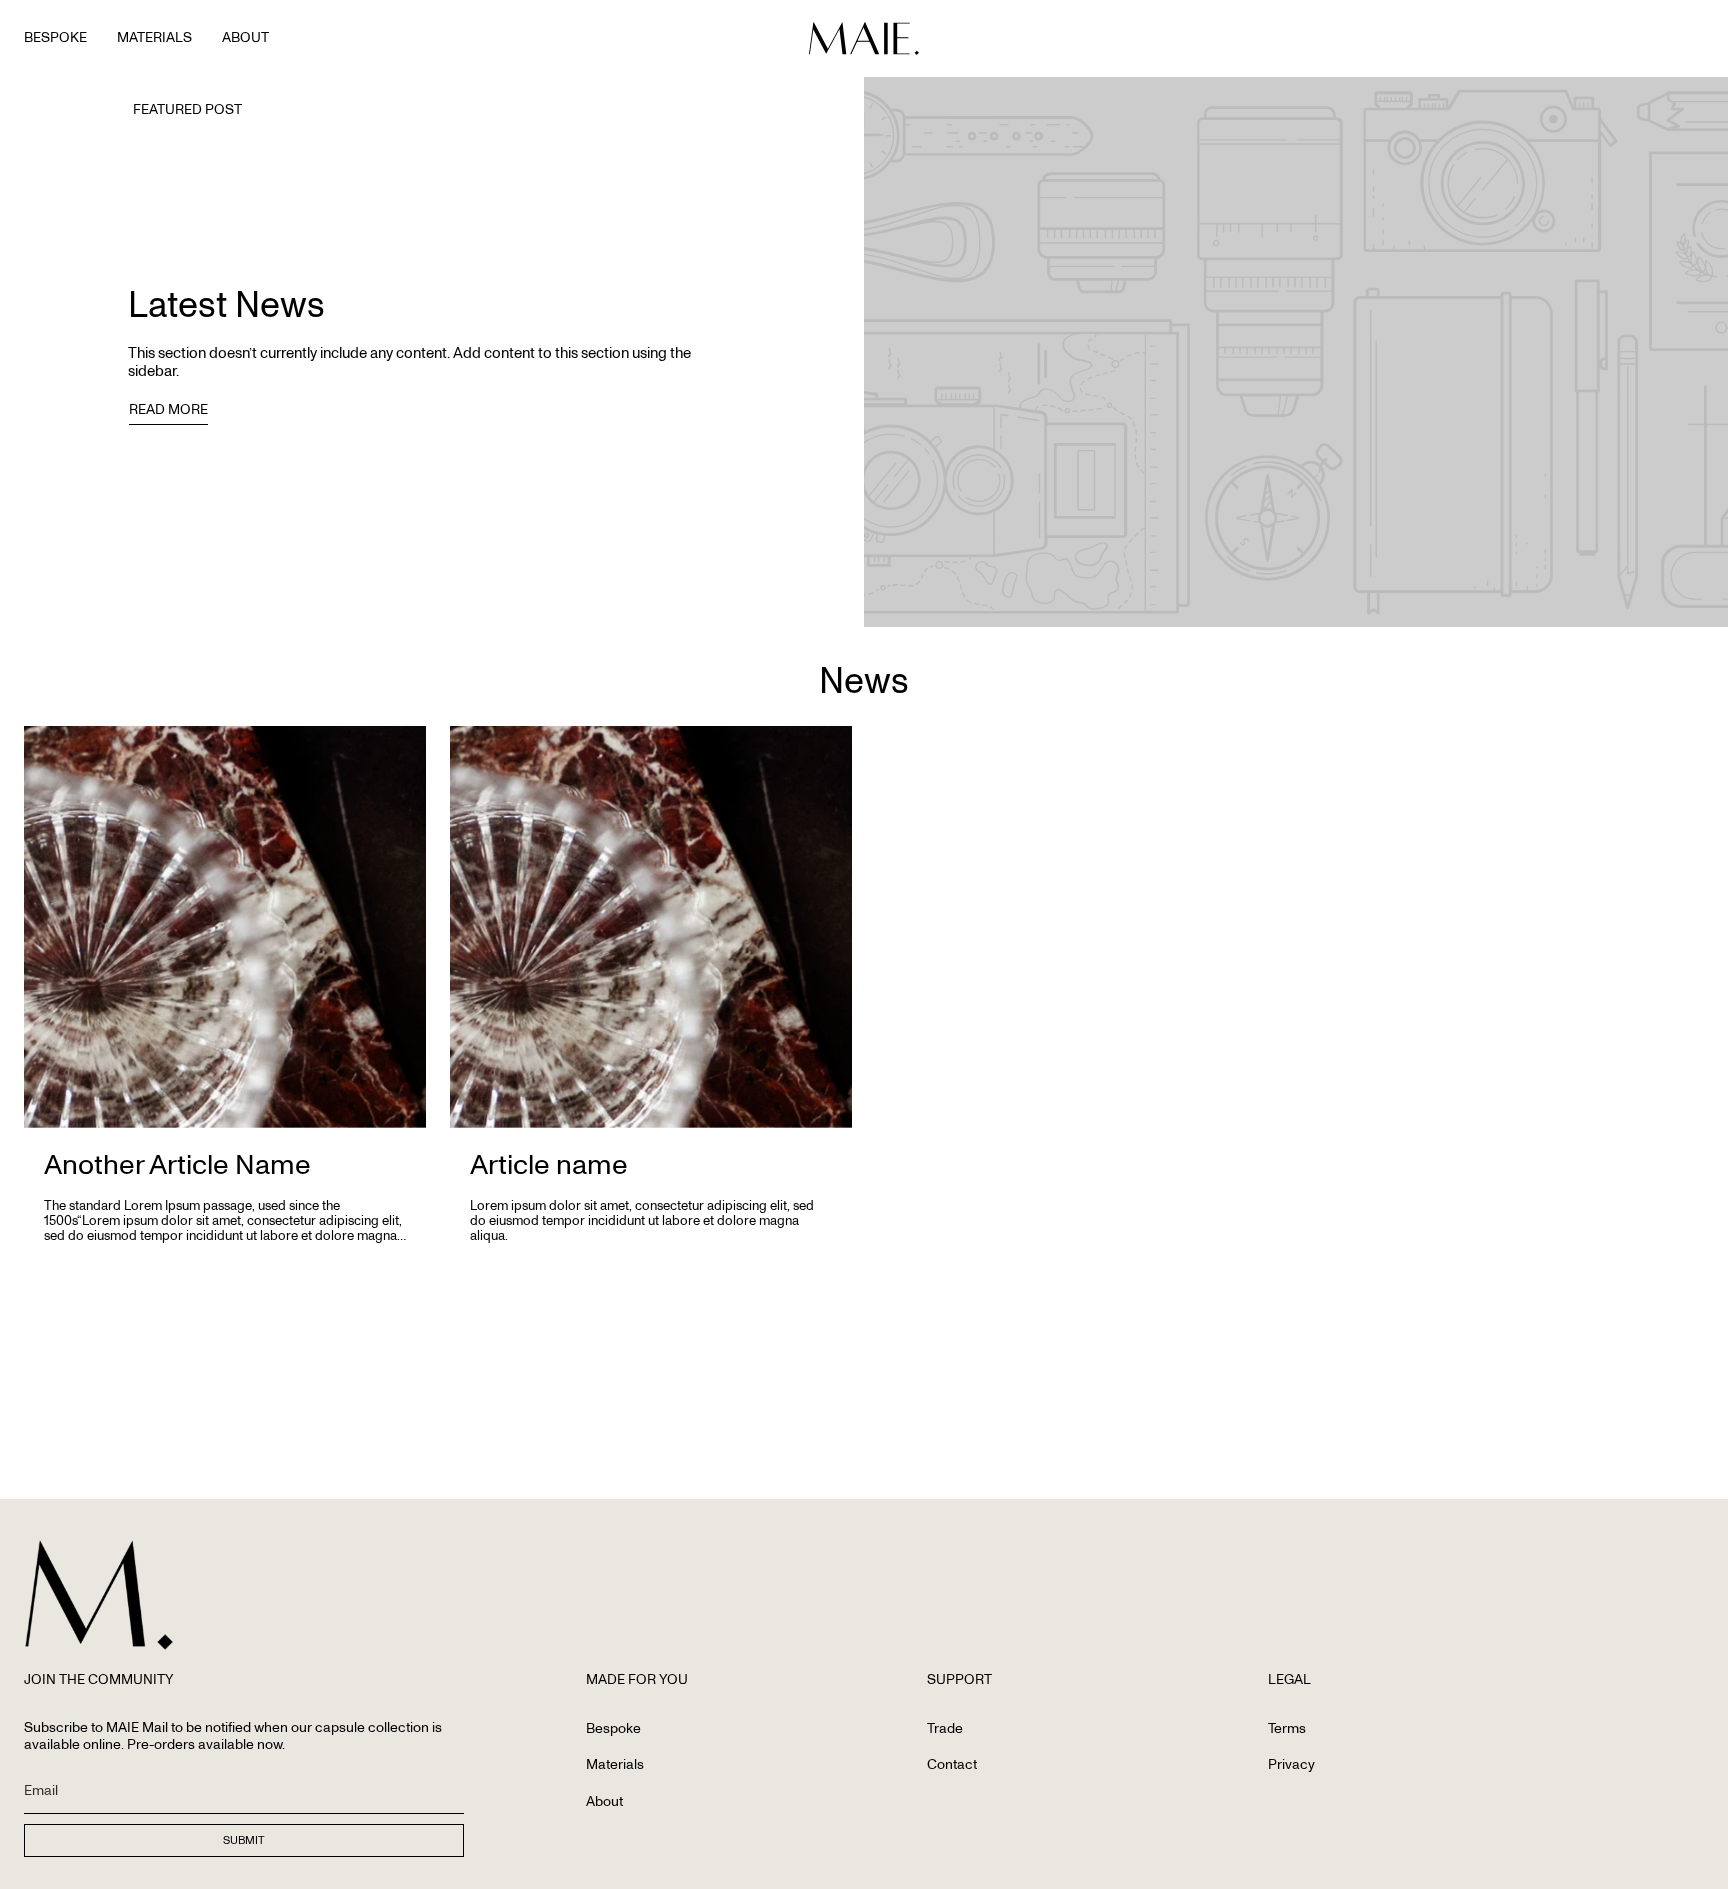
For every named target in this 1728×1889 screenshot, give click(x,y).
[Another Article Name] (225, 927)
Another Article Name (177, 1164)
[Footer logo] (99, 1595)
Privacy (1291, 1764)
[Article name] (651, 927)
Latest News (226, 304)
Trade (945, 1728)
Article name (549, 1164)
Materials (615, 1764)
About (604, 1801)
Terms (1287, 1728)
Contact (952, 1764)
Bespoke (613, 1728)
